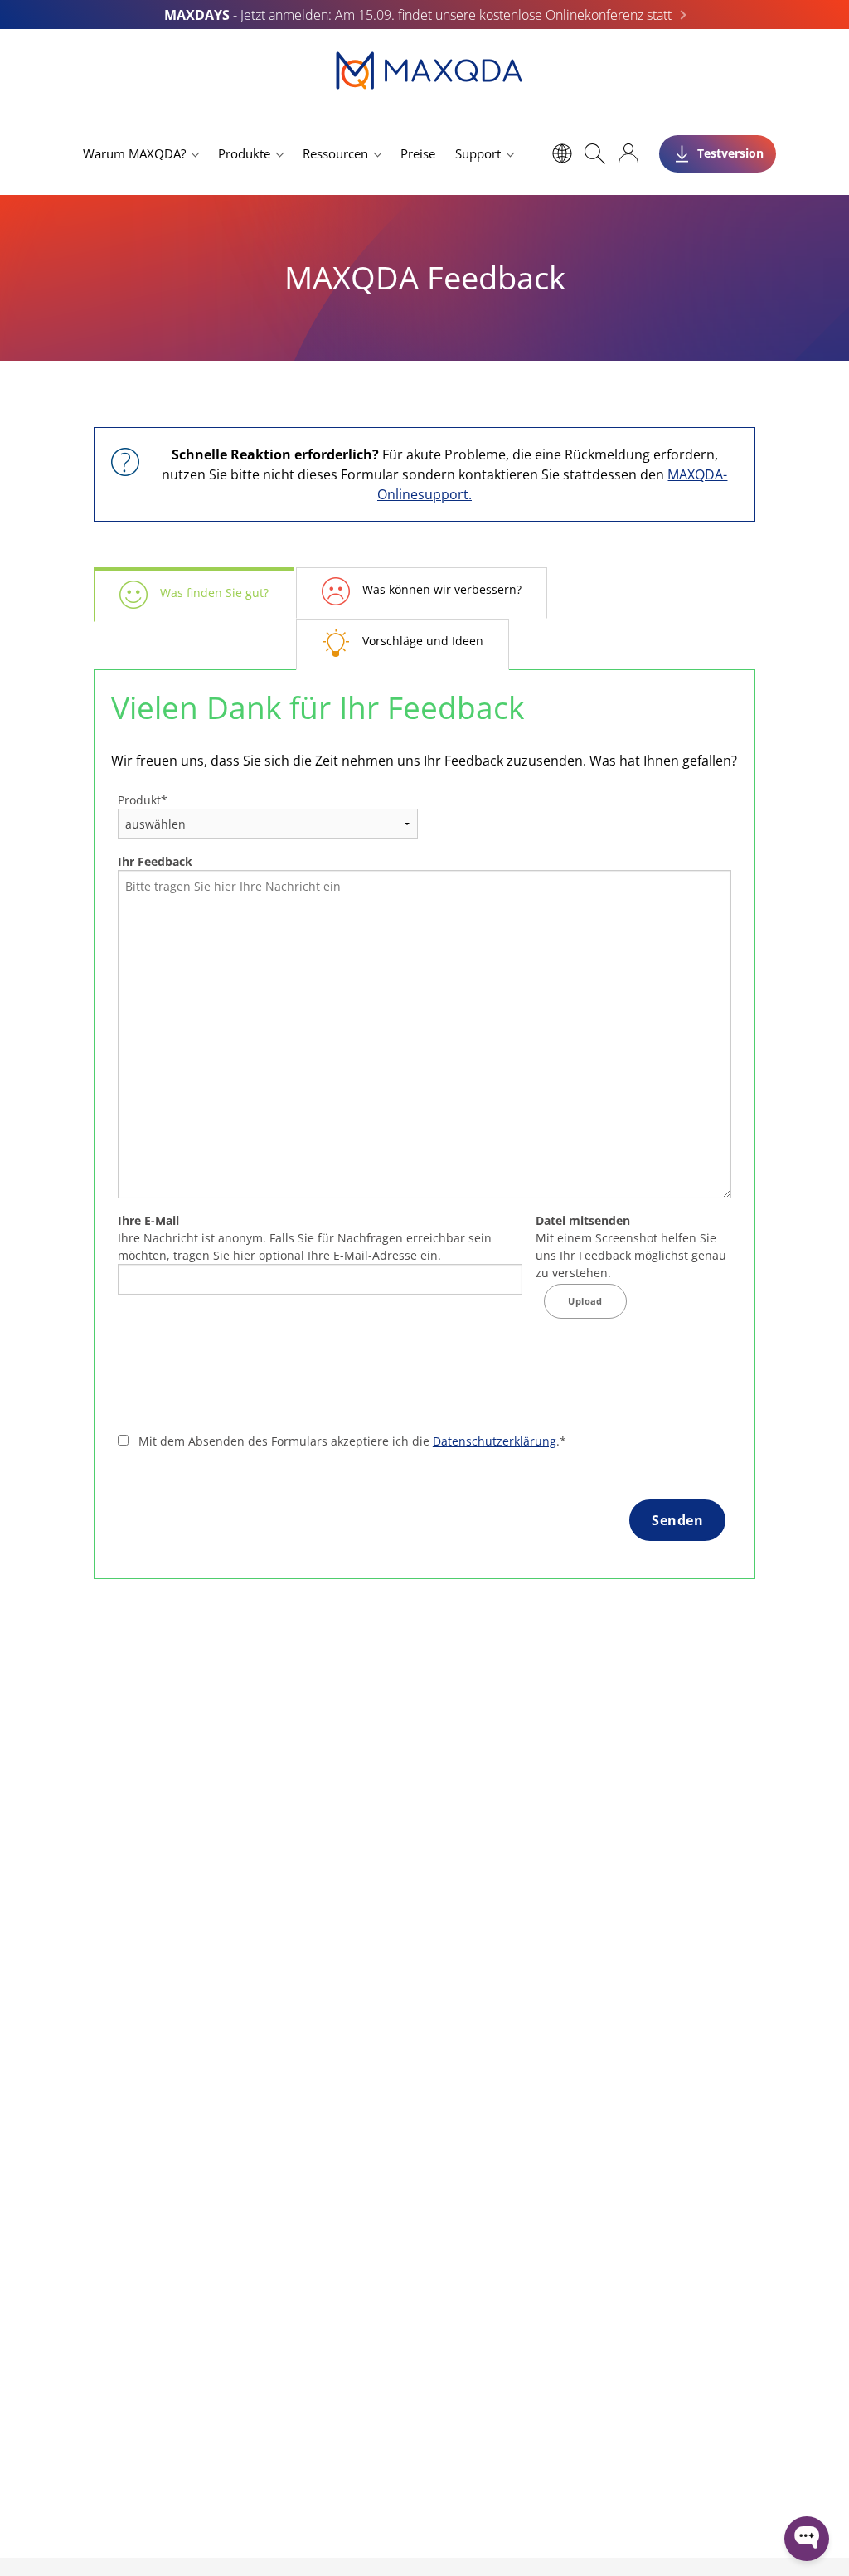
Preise (418, 153)
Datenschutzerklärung (495, 1441)
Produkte (244, 153)
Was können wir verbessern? (442, 589)
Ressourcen (335, 153)
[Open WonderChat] (807, 2539)
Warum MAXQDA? (134, 153)
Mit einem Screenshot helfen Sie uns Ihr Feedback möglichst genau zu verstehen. (631, 1247)
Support (478, 153)
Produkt (143, 800)
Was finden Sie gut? (214, 593)
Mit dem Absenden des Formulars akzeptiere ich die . (352, 1441)
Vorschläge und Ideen (423, 641)
